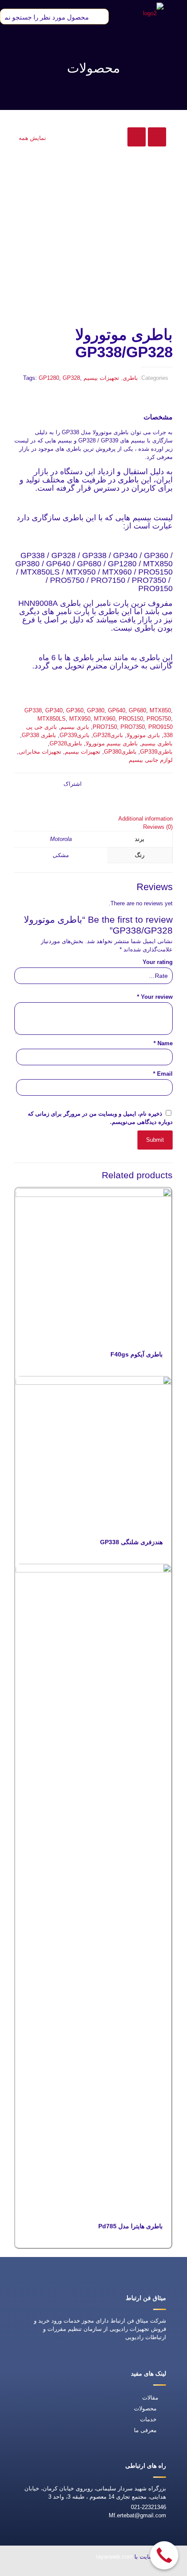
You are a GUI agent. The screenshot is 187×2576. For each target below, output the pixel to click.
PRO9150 (160, 727)
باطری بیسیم (157, 743)
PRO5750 (159, 719)
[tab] (93, 819)
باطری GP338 (39, 735)
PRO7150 (105, 727)
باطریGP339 (156, 752)
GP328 (71, 378)
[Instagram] (32, 2570)
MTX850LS (52, 719)
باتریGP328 (108, 735)
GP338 (33, 710)
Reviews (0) (158, 827)
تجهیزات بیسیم (101, 378)
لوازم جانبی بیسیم (151, 760)
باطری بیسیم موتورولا (112, 743)
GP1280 (49, 378)
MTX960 (105, 719)
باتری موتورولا (143, 735)
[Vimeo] (52, 2570)
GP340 (54, 710)
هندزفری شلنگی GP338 (131, 1542)
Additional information (145, 819)
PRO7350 (133, 727)
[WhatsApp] (112, 2570)
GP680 (137, 710)
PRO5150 (131, 719)
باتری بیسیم (75, 727)
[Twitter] (72, 2570)
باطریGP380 (120, 752)
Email (163, 1074)
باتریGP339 (75, 735)
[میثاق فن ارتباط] (153, 13)
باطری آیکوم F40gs (137, 1354)
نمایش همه (32, 138)
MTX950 (80, 719)
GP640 (117, 710)
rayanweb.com (114, 2557)
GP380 (96, 710)
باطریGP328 (66, 743)
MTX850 (160, 710)
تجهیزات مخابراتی (40, 752)
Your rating (158, 962)
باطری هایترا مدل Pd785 (130, 2226)
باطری (130, 378)
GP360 (75, 710)
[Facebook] (92, 2570)
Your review (155, 997)
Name (163, 1043)
